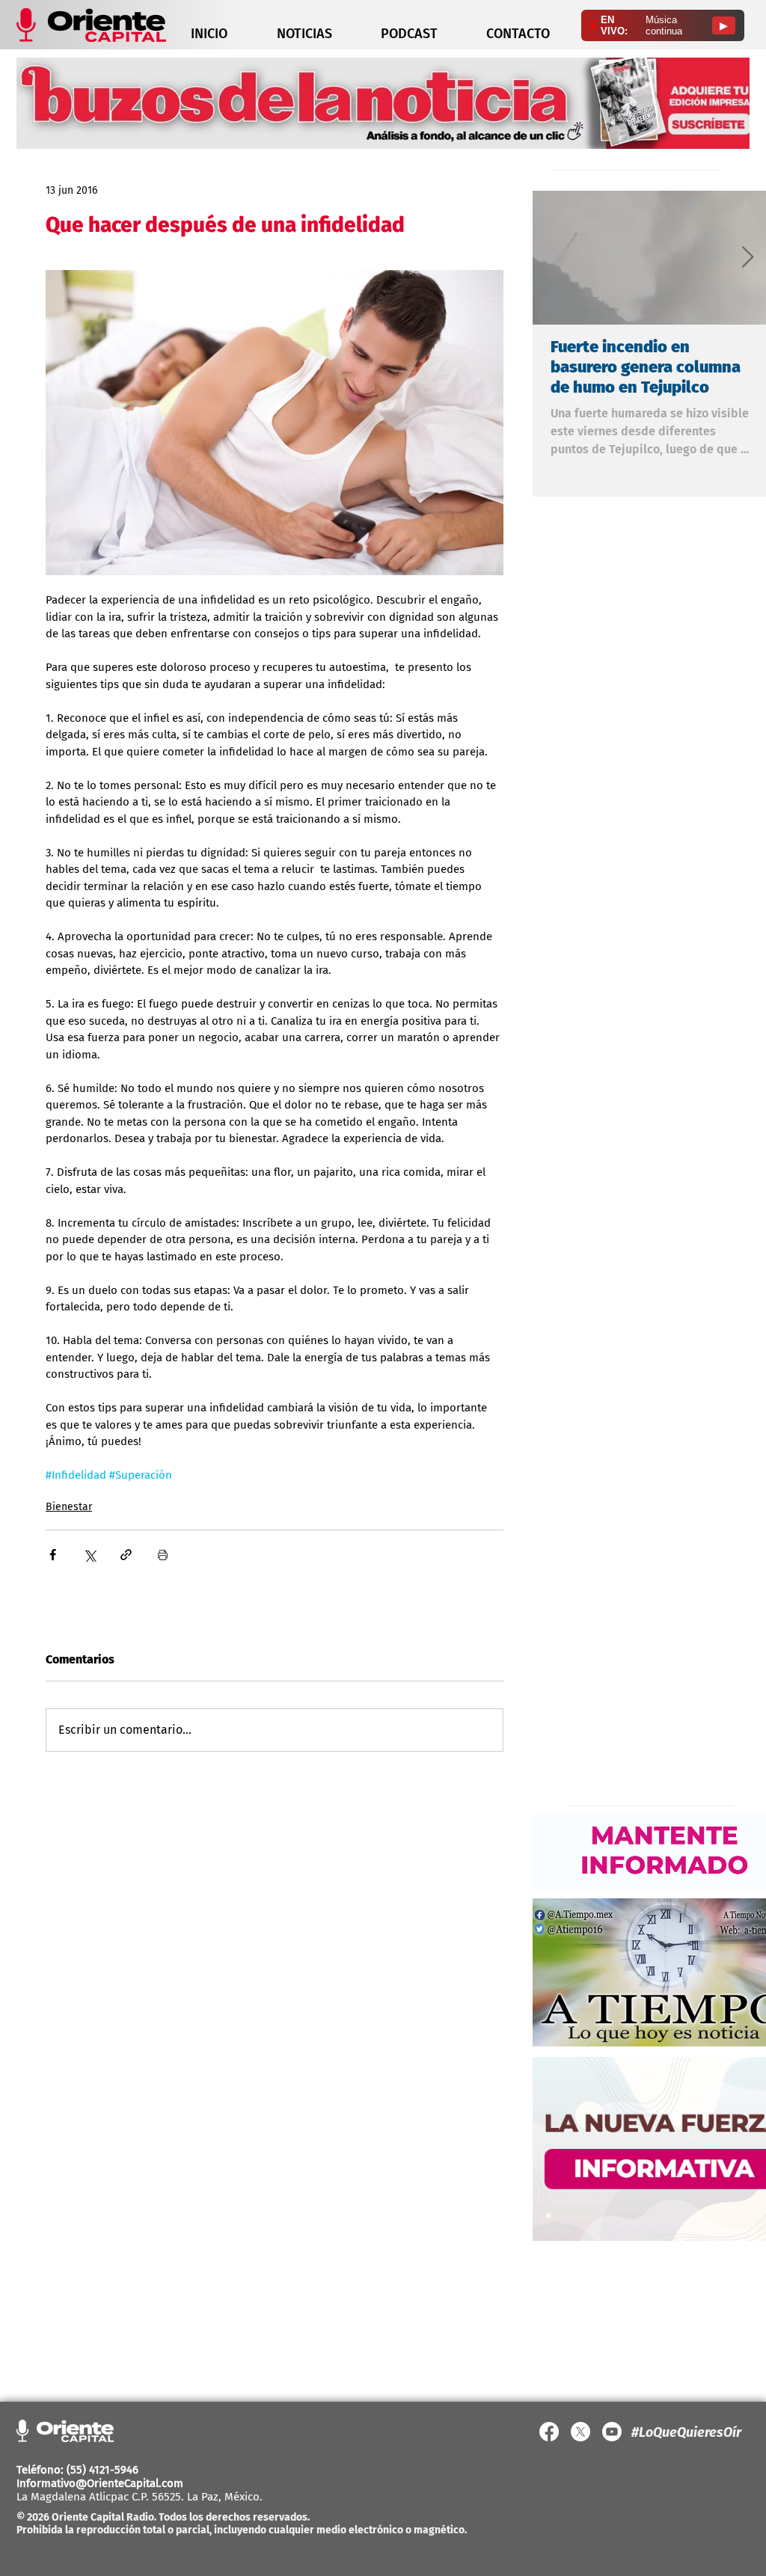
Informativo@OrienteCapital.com (100, 2483)
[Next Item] (747, 258)
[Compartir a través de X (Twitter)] (89, 1555)
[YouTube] (612, 2432)
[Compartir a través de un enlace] (126, 1555)
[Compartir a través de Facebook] (53, 1555)
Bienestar (69, 1507)
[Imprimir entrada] (163, 1555)
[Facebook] (549, 2432)
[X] (580, 2432)
